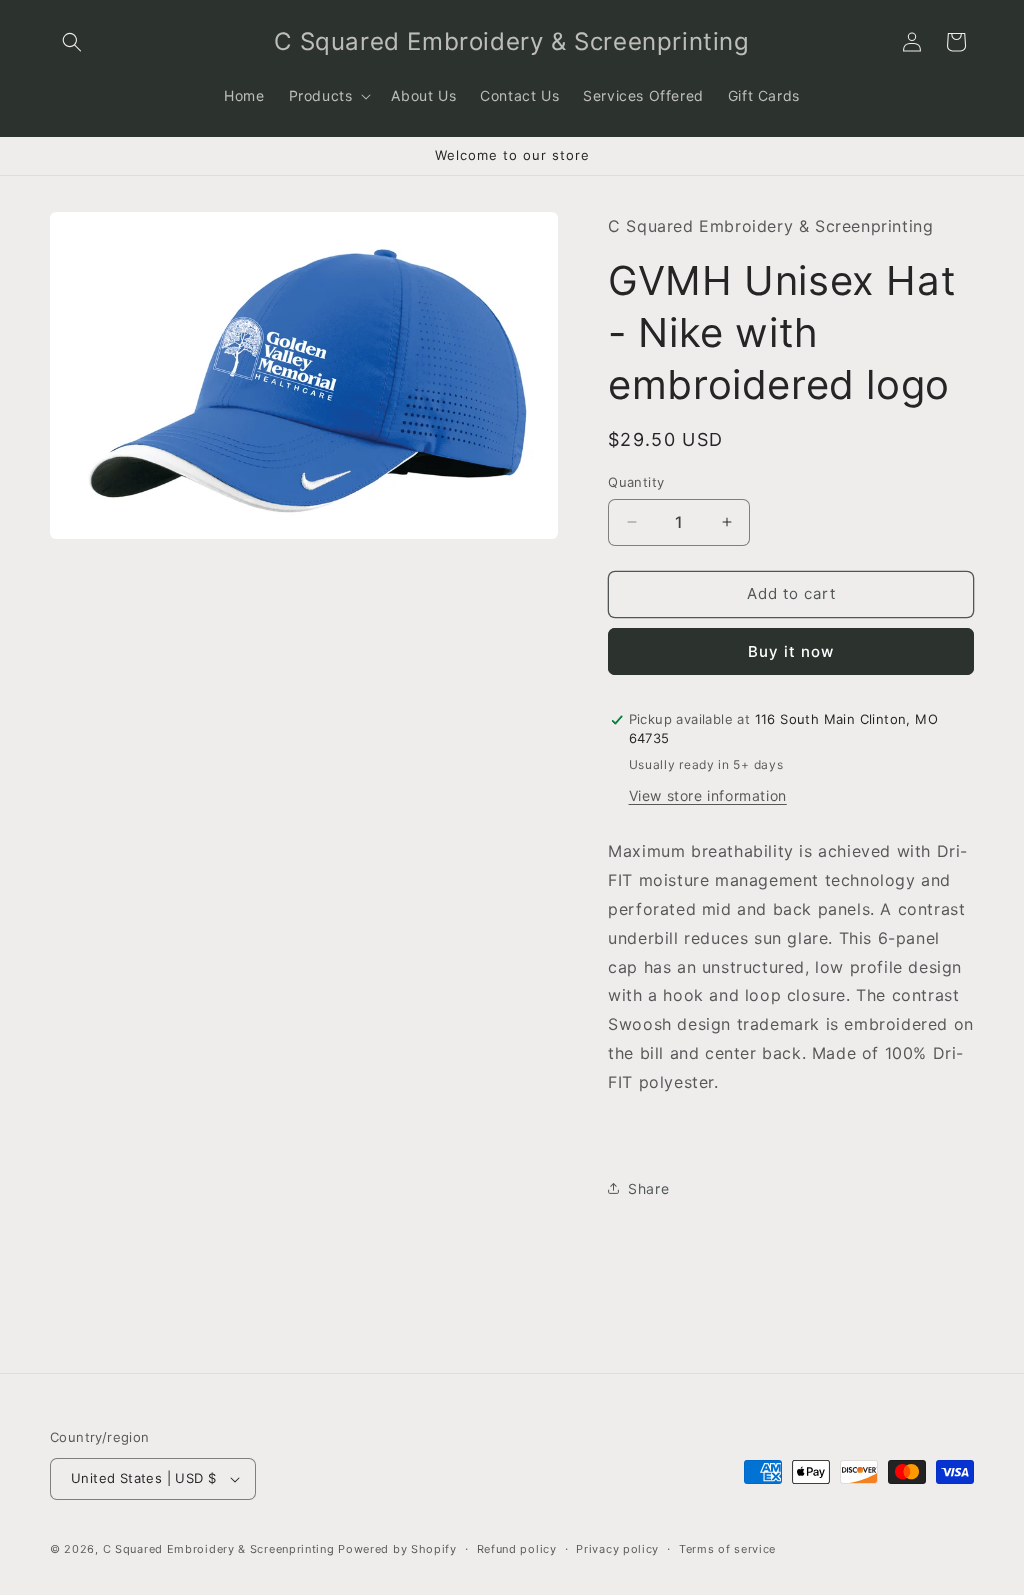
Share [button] (648, 1188)
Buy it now (791, 651)
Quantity (636, 482)
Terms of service (727, 1549)
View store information (708, 795)
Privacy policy (617, 1549)
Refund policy (517, 1549)
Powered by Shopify (397, 1549)
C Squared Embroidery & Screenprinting (219, 1549)
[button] (72, 42)
